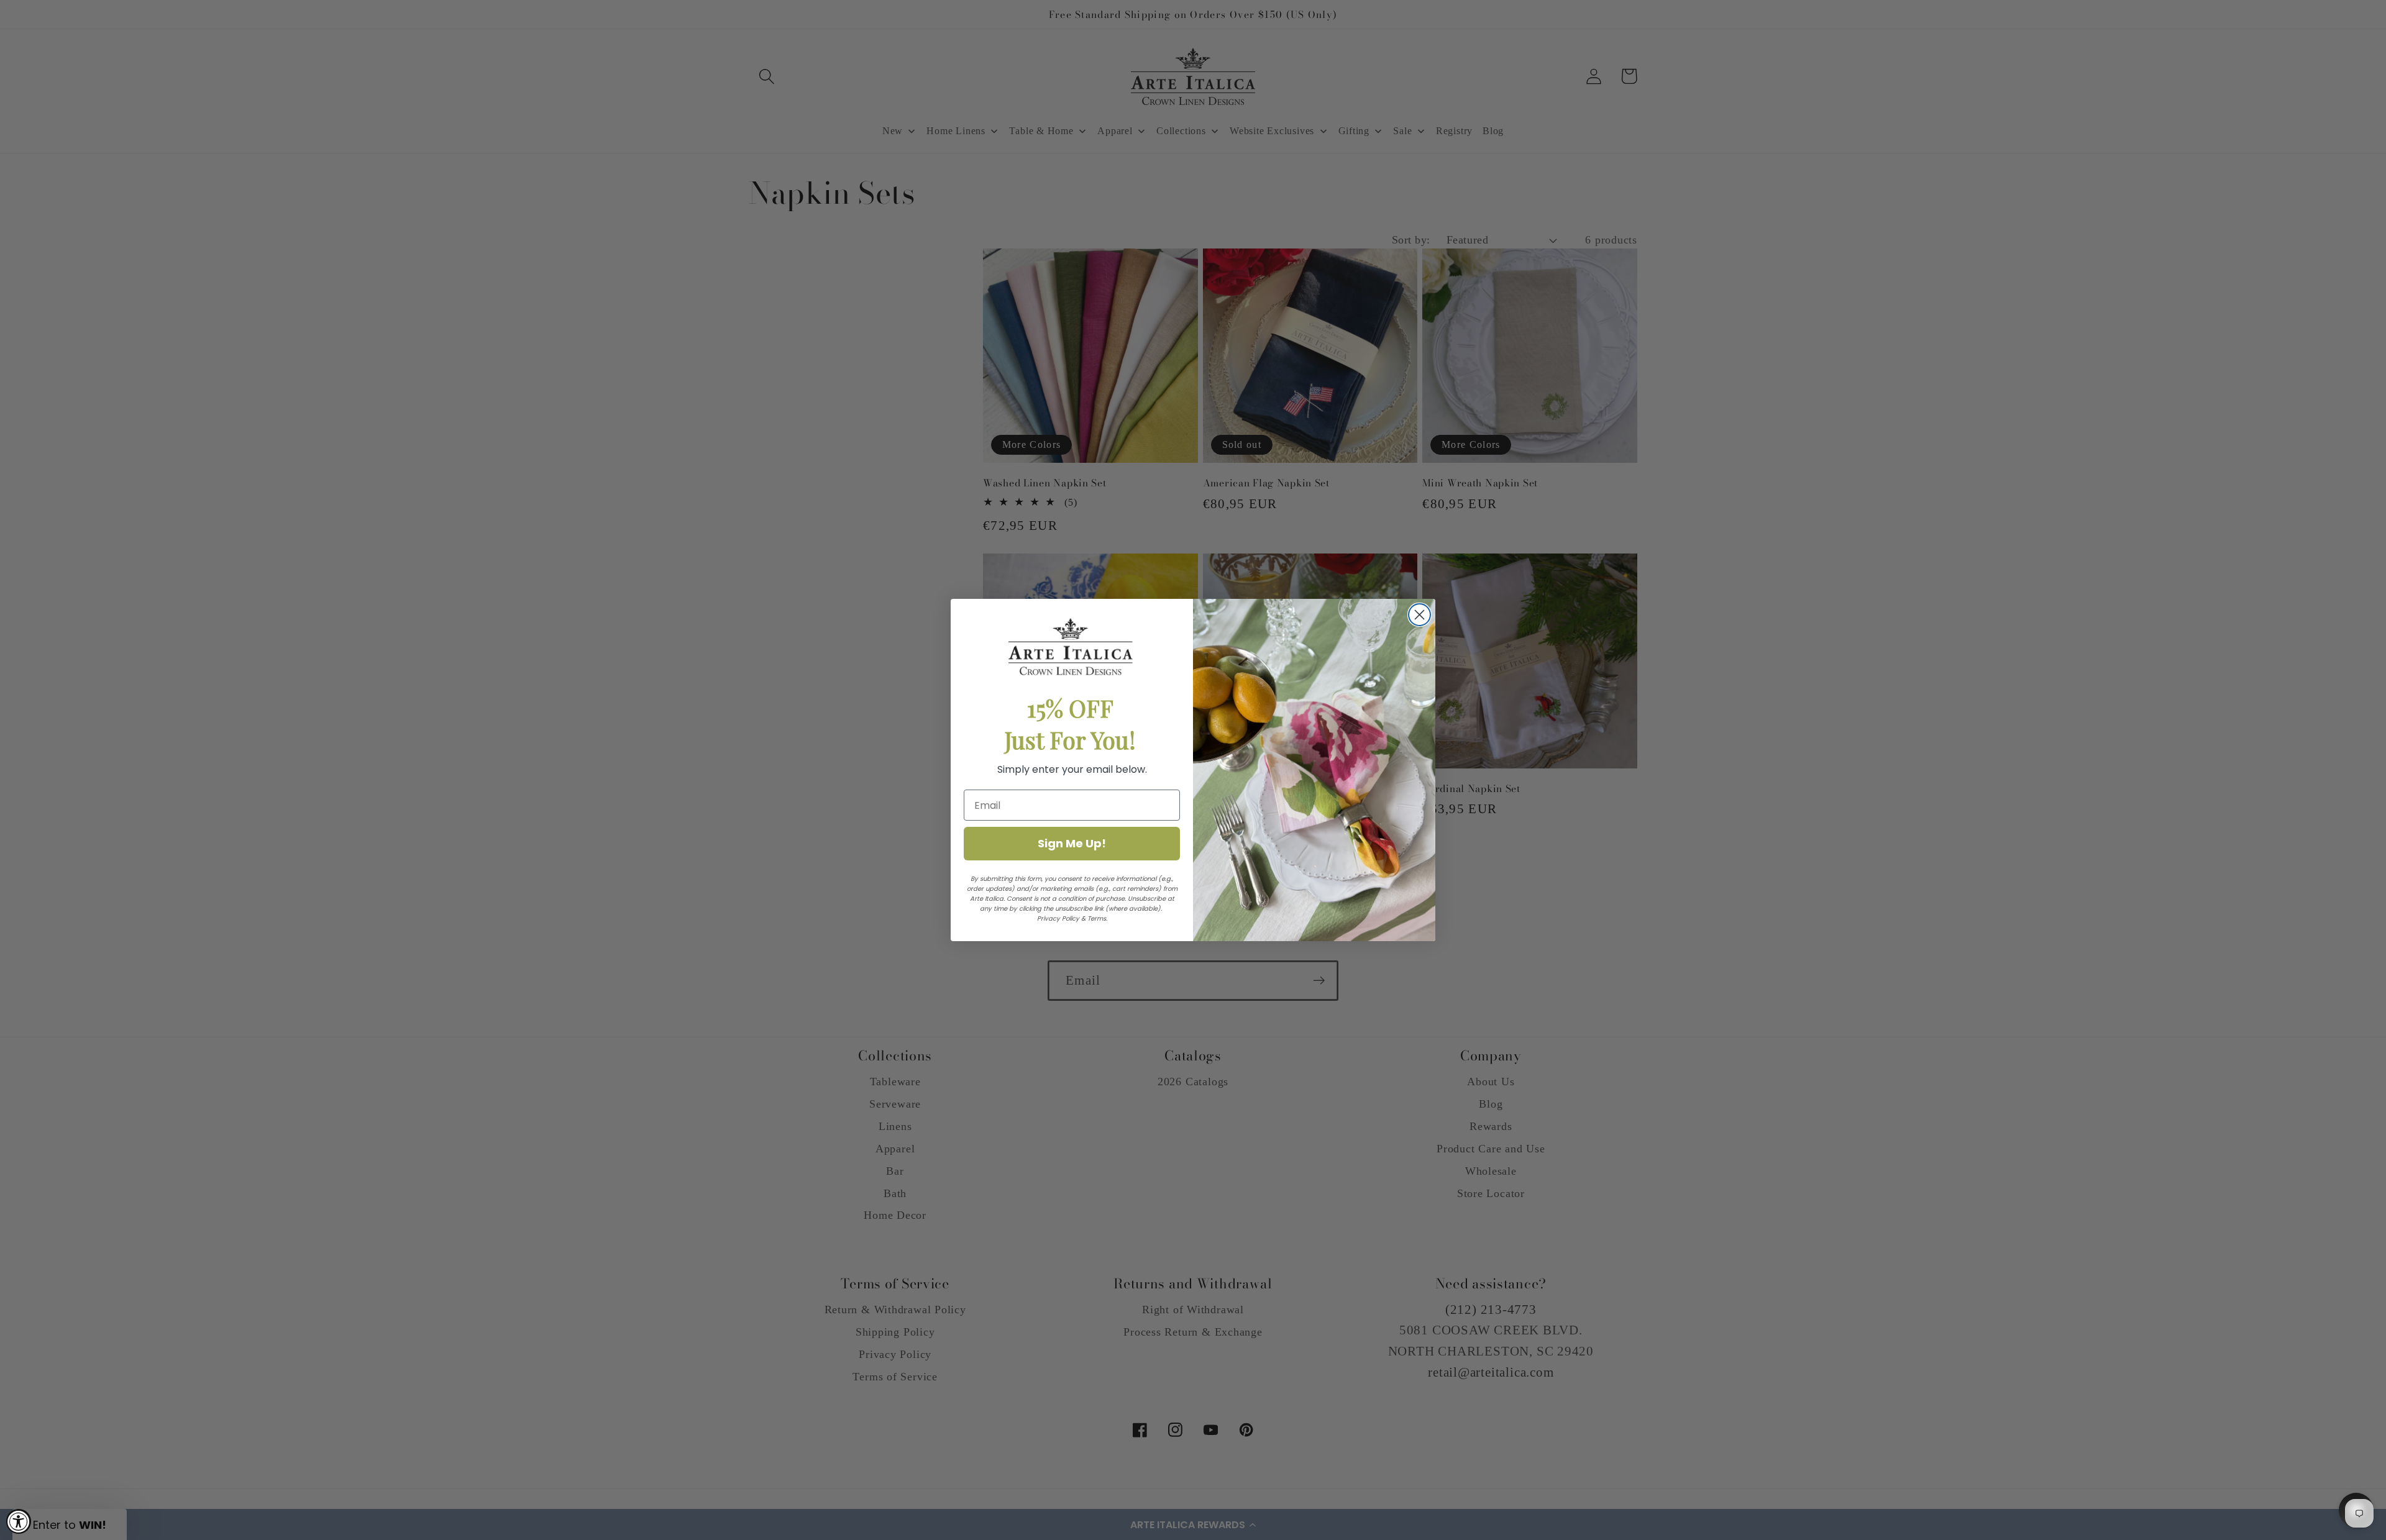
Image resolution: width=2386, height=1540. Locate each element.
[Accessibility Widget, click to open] (19, 1521)
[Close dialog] (1419, 615)
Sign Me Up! (1072, 843)
